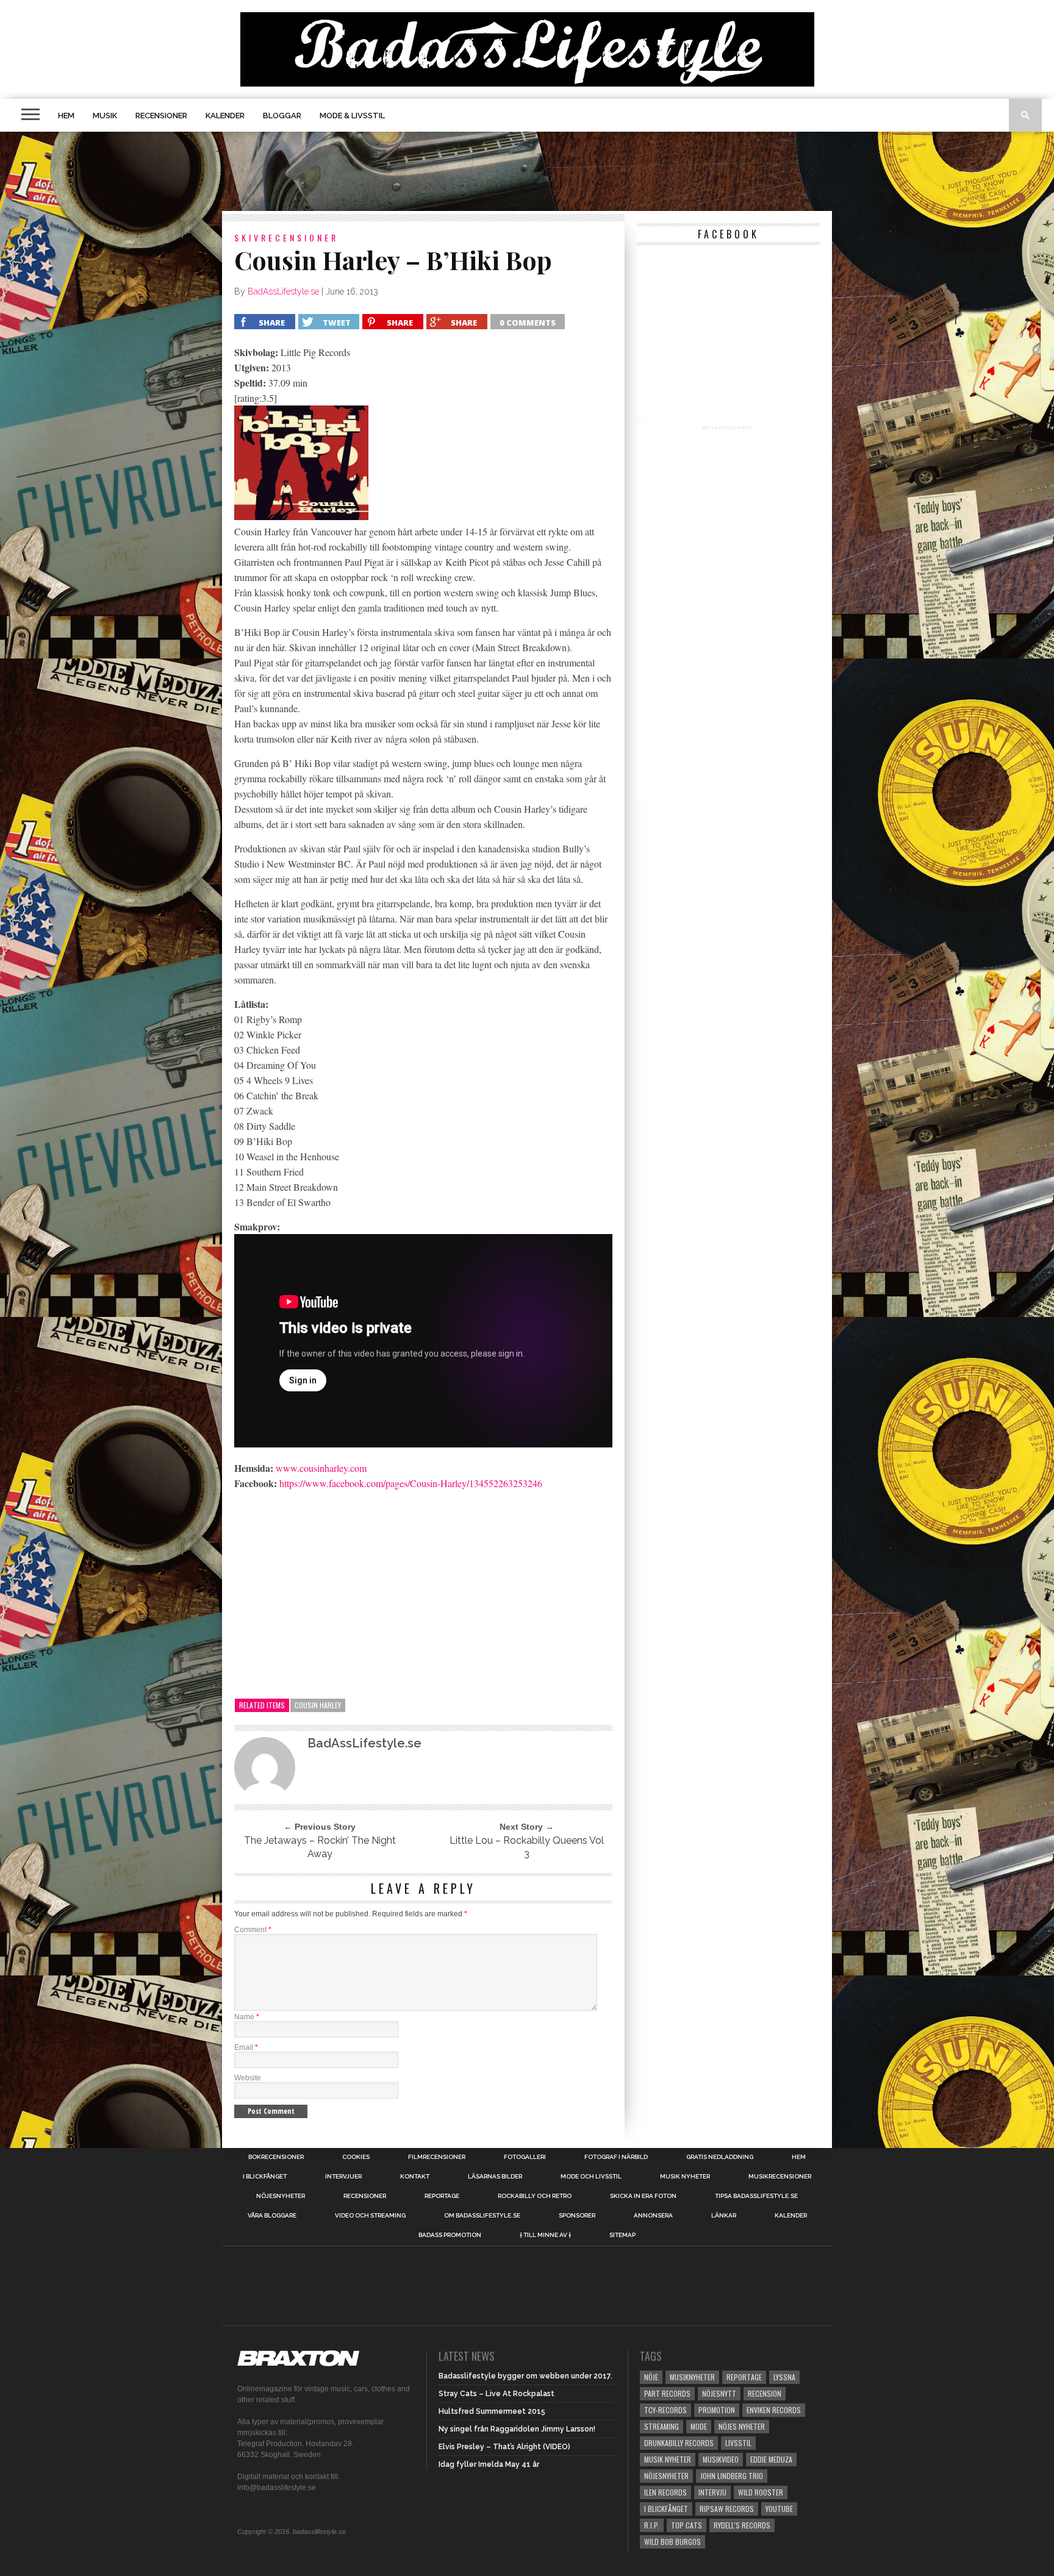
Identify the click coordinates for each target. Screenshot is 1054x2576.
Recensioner (161, 116)
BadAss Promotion (450, 2235)
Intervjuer (343, 2177)
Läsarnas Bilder (495, 2177)
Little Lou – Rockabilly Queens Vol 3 (527, 1847)
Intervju (712, 2492)
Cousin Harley (318, 1705)
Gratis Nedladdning (720, 2157)
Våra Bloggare (272, 2216)
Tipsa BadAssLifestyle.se (756, 2196)
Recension (765, 2393)
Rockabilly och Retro (535, 2196)
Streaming (661, 2426)
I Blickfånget (666, 2509)
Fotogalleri (525, 2157)
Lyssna (784, 2377)
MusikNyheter (692, 2377)
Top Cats (687, 2525)
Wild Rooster (761, 2492)
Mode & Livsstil (352, 116)
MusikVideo (721, 2459)
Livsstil (738, 2443)
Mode (699, 2426)
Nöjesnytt (719, 2393)
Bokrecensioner (276, 2157)
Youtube (779, 2509)
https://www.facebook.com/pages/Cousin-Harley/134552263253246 (411, 1483)
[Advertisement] (527, 171)
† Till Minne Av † (545, 2235)
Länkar (724, 2216)
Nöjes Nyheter (742, 2426)
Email (246, 2047)
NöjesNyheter (666, 2476)
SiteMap (622, 2235)
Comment (253, 1930)
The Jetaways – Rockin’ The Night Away (320, 1847)
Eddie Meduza (771, 2459)
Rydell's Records (742, 2525)
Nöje (651, 2377)
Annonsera (653, 2216)
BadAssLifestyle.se (283, 291)
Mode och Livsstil (591, 2177)
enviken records (774, 2410)
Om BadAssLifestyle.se (482, 2216)
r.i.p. (652, 2525)
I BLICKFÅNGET (265, 2177)
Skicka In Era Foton (643, 2196)
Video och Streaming (370, 2216)
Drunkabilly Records (679, 2443)
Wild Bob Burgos (672, 2542)
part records (667, 2393)
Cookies (356, 2157)
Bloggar (282, 116)
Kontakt (415, 2177)
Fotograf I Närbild (616, 2157)
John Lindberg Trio (732, 2476)
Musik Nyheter (685, 2177)
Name (247, 2017)
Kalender (225, 116)
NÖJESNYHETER (281, 2196)
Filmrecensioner (437, 2157)
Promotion (717, 2410)
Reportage (442, 2196)
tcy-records (665, 2410)
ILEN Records (665, 2492)
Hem (66, 116)
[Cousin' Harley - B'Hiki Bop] (301, 516)
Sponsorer (577, 2216)
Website (248, 2078)
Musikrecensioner (780, 2177)
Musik (105, 116)
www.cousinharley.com (321, 1468)
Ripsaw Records (727, 2509)
